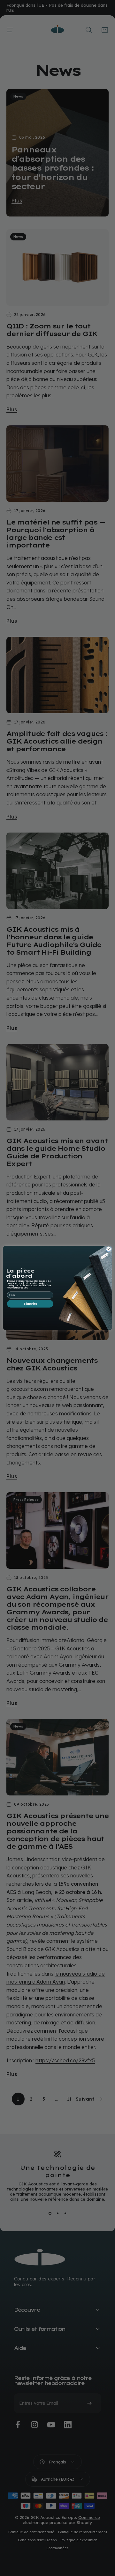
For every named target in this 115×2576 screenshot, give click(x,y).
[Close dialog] (108, 1249)
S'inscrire (30, 1304)
